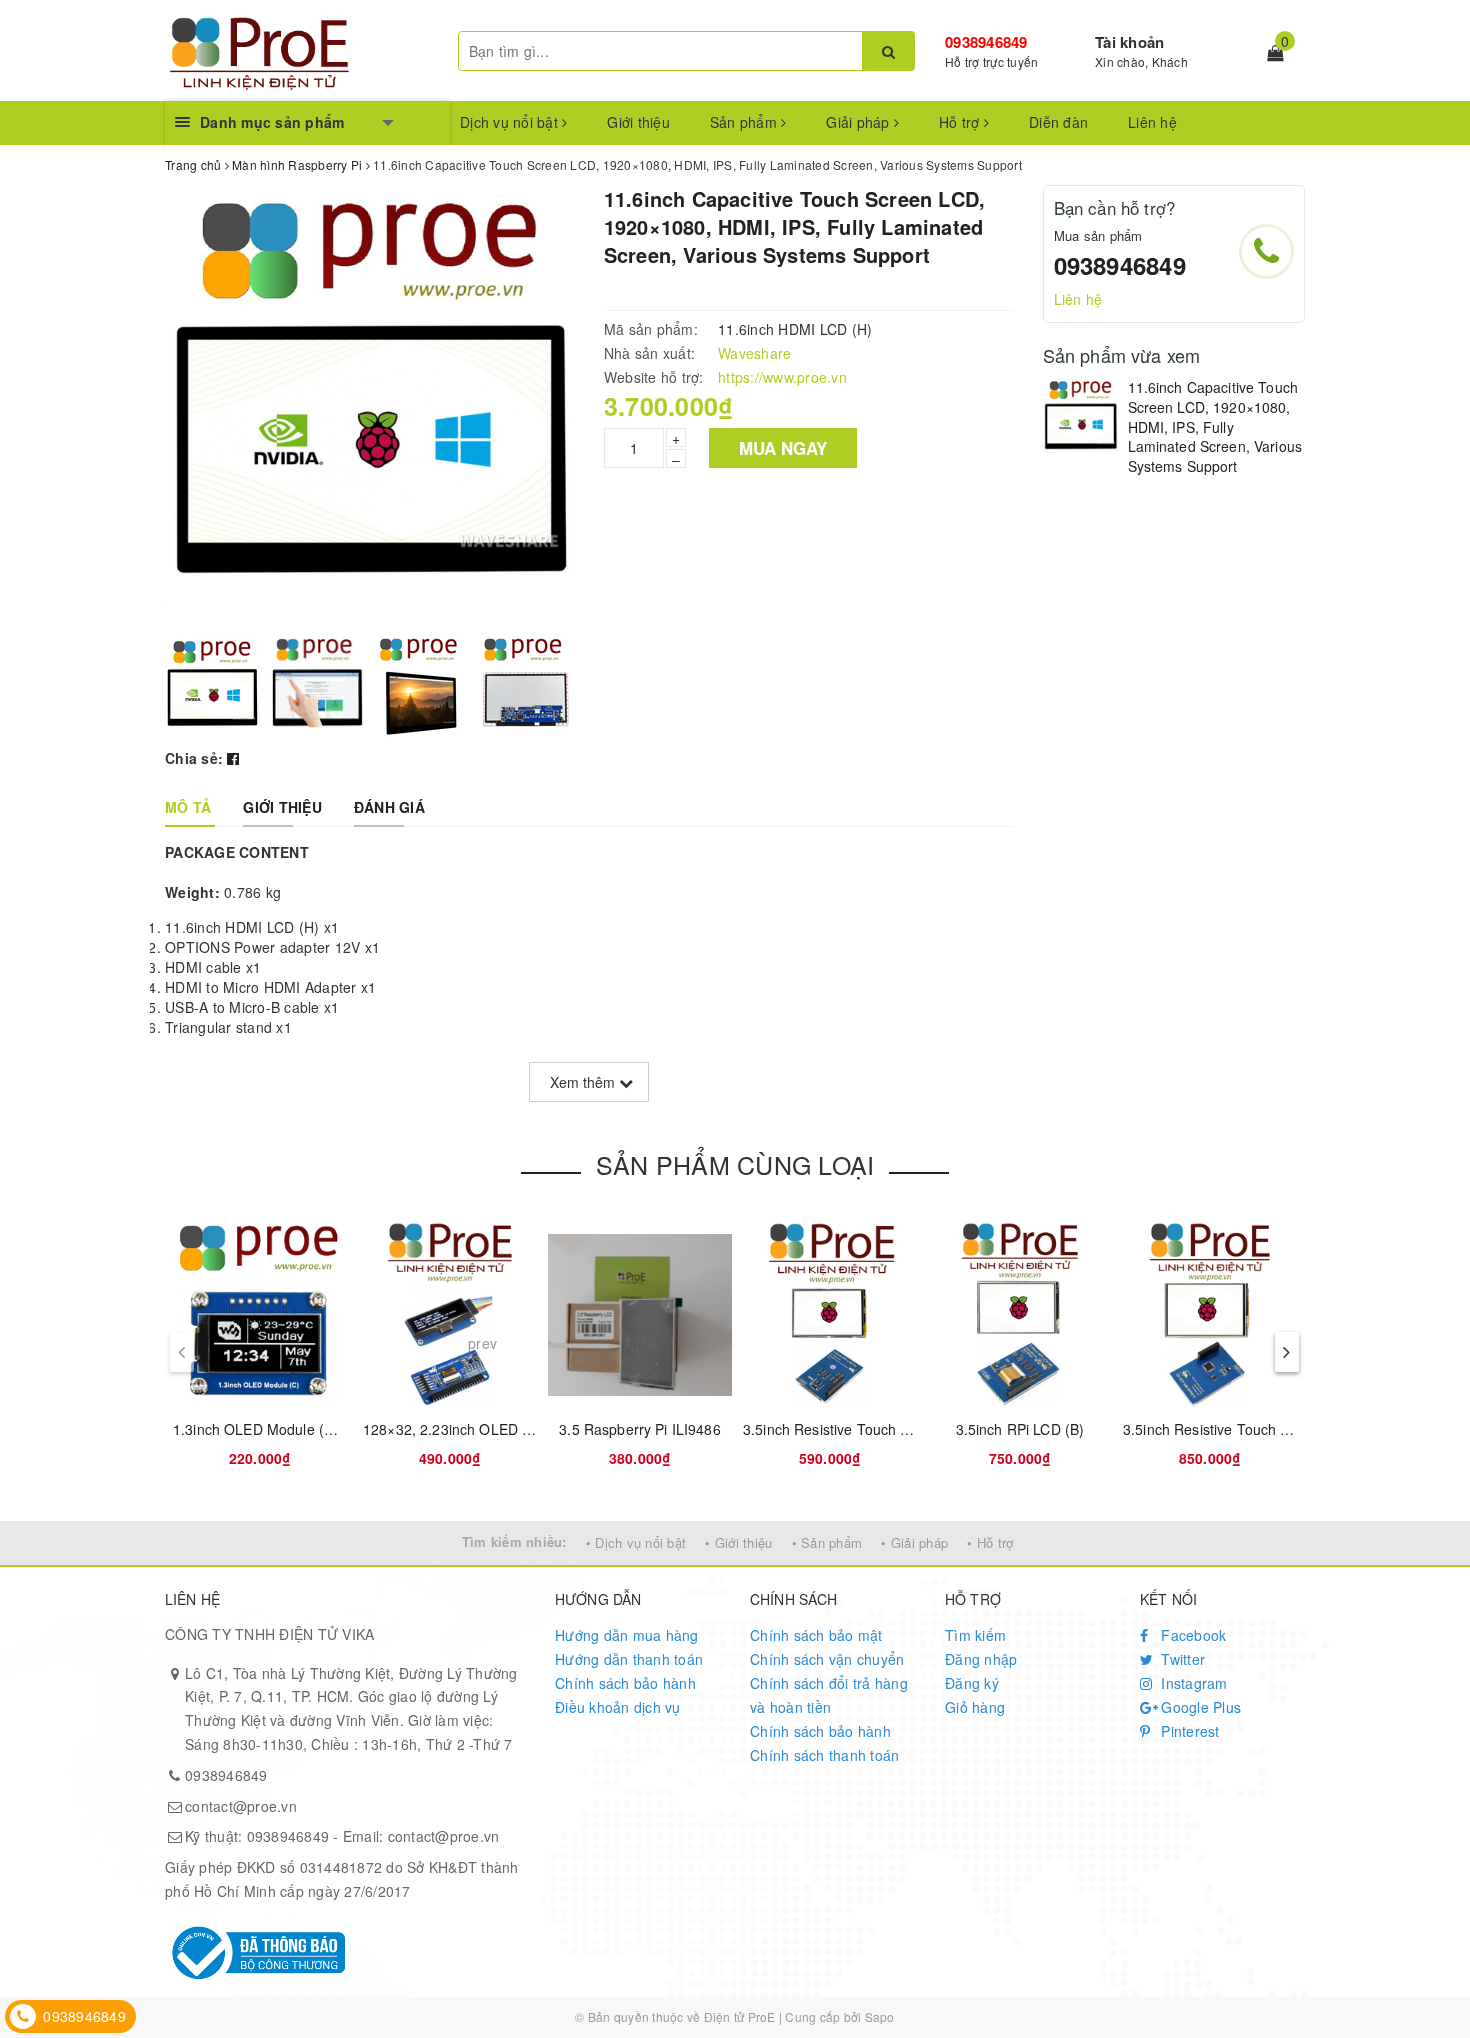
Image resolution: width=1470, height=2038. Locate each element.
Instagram (1192, 1683)
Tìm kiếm (975, 1635)
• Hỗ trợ (990, 1542)
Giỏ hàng (975, 1707)
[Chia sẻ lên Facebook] (233, 758)
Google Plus (1199, 1707)
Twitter (1181, 1659)
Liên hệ (1152, 122)
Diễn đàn (1058, 122)
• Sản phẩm (827, 1542)
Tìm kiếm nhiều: (514, 1541)
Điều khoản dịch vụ (618, 1707)
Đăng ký (972, 1683)
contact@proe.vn (241, 1806)
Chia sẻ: (194, 758)
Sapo (880, 2016)
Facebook (1191, 1635)
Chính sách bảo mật (816, 1635)
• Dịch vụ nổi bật (636, 1542)
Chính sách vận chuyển (827, 1659)
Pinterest (1188, 1731)
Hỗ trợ (961, 122)
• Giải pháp (914, 1542)
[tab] (188, 807)
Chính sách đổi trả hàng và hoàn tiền (829, 1695)
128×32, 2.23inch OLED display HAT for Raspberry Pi (535, 1429)
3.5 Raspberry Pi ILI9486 (639, 1429)
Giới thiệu (638, 122)
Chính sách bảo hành (625, 1683)
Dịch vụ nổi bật (511, 122)
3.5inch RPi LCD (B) (1020, 1429)
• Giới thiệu (738, 1542)
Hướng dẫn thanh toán (629, 1659)
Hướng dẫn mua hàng (627, 1635)
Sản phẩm (745, 122)
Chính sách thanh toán (824, 1755)
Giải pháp (860, 122)
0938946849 (986, 42)
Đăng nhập (981, 1659)
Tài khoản (1129, 42)
